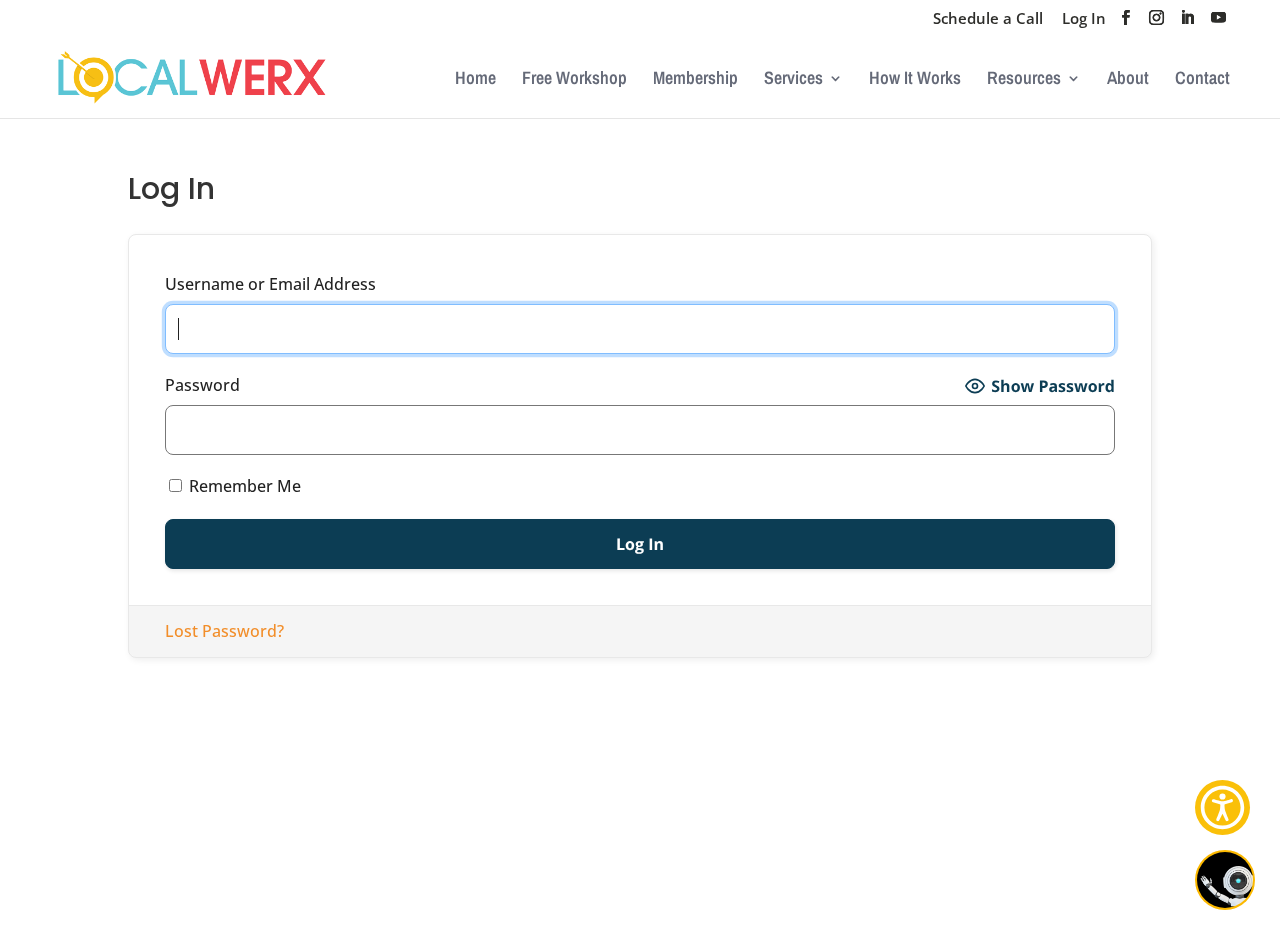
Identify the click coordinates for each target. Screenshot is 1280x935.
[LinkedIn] (1187, 23)
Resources (1024, 80)
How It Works (915, 80)
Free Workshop (574, 80)
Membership (695, 80)
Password (202, 385)
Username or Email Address (270, 284)
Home (475, 80)
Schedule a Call (988, 19)
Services (793, 80)
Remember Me (243, 486)
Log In (1084, 19)
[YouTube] (1218, 23)
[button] (1222, 807)
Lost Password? (224, 631)
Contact (1202, 80)
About (1128, 80)
